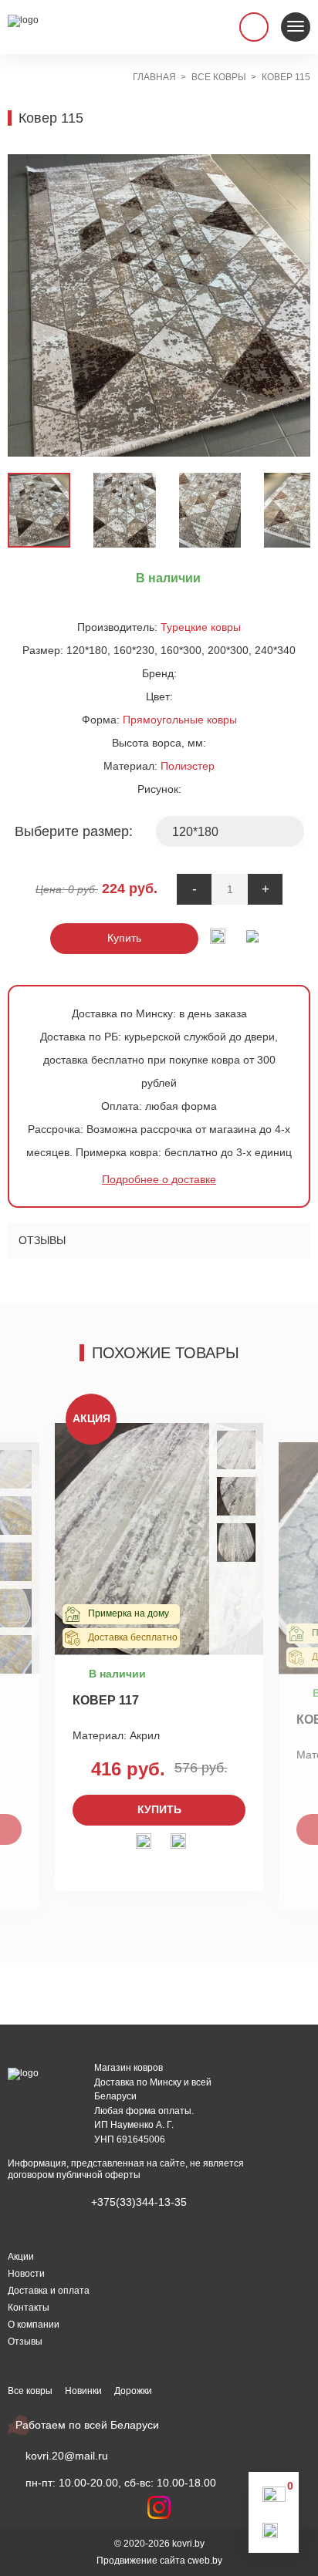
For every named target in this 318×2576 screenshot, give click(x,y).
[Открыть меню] (296, 27)
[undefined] (27, 305)
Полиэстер (188, 766)
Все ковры (30, 2391)
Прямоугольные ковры (180, 720)
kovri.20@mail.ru (67, 2456)
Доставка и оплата (49, 2291)
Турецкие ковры (201, 627)
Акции (21, 2257)
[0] (274, 2498)
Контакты (29, 2308)
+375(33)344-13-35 (139, 2202)
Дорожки (133, 2391)
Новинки (83, 2391)
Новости (26, 2274)
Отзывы (42, 1240)
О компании (34, 2325)
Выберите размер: (74, 831)
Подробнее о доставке (159, 1179)
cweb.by (205, 2561)
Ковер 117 (106, 1700)
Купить (124, 938)
